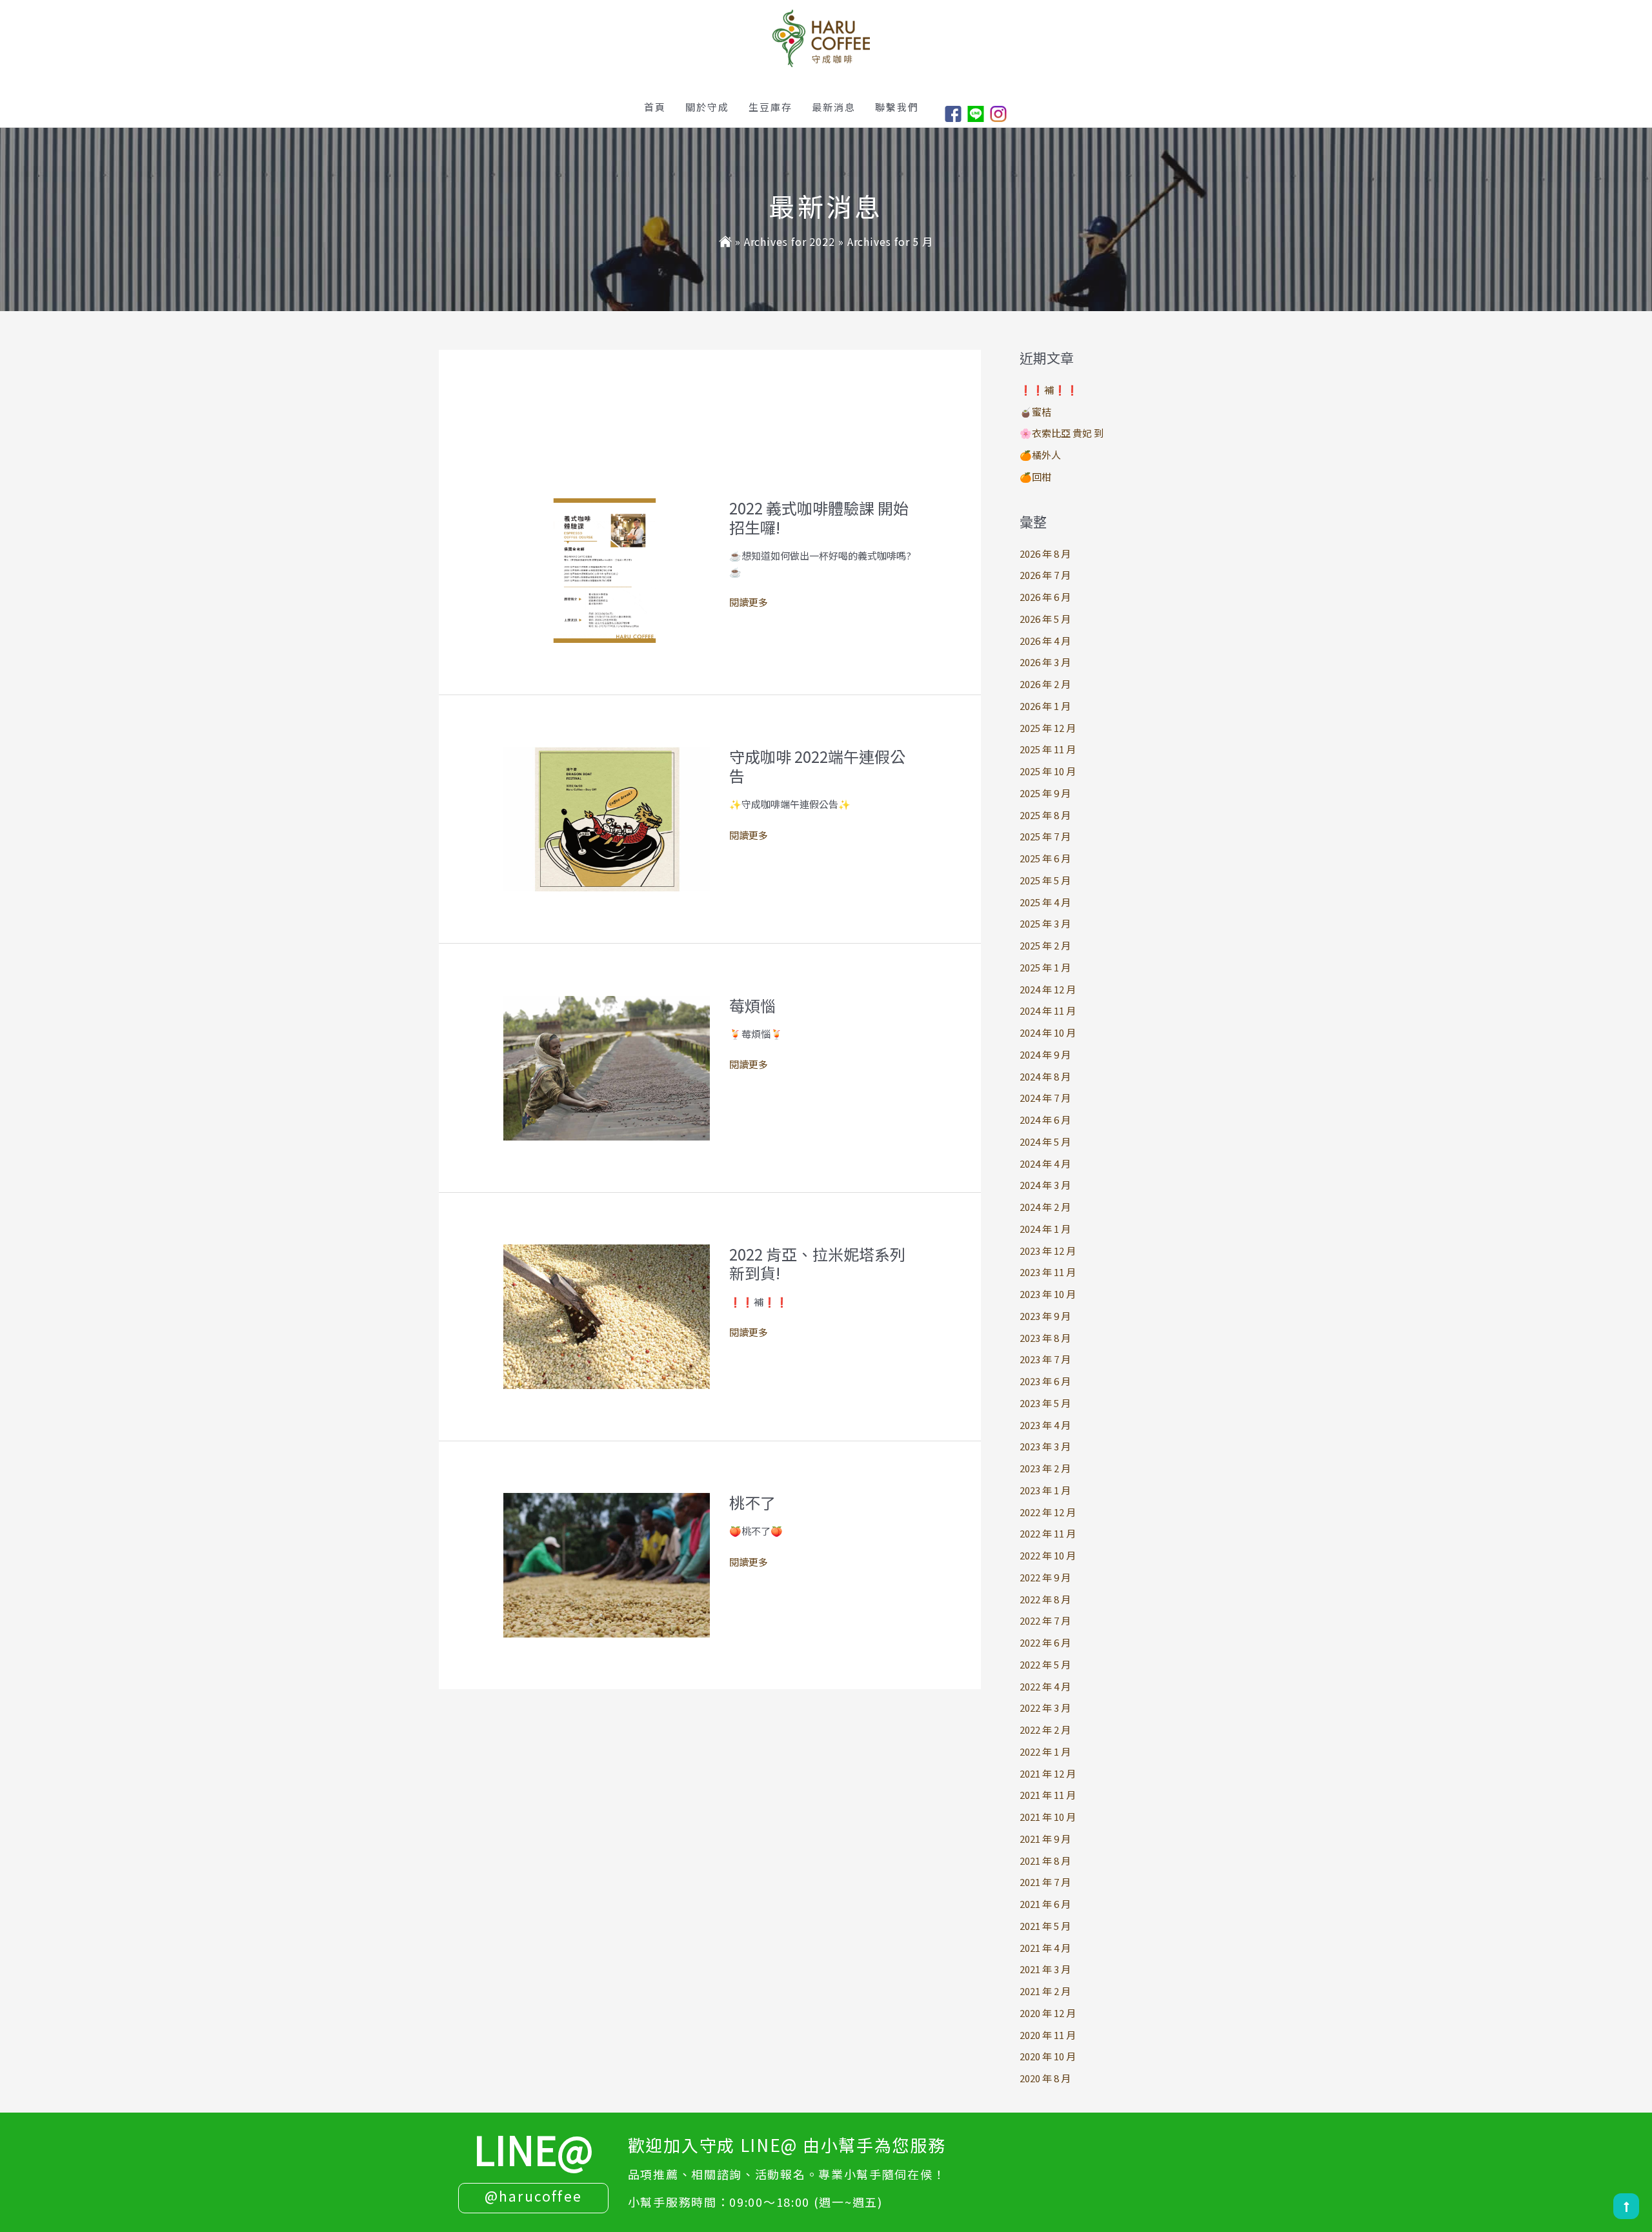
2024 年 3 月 (1045, 1185)
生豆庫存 (771, 107)
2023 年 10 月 (1048, 1294)
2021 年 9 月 (1045, 1839)
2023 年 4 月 (1045, 1425)
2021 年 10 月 (1048, 1817)
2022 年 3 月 (1045, 1708)
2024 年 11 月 (1048, 1010)
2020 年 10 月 (1048, 2056)
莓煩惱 (752, 1005)
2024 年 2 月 (1045, 1207)
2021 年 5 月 (1045, 1926)
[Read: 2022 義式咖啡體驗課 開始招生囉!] (607, 569)
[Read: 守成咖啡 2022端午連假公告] (607, 817)
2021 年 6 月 (1045, 1904)
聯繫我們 (897, 107)
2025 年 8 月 (1045, 815)
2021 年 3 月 (1045, 1969)
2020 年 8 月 (1045, 2078)
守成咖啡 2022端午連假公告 (817, 766)
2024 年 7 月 (1045, 1098)
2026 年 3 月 (1045, 662)
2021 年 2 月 (1045, 1991)
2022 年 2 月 (1045, 1730)
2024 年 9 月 (1045, 1054)
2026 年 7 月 (1045, 575)
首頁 (655, 107)
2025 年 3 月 (1045, 923)
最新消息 (834, 107)
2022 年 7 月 (1045, 1620)
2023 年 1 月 (1045, 1490)
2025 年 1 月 (1045, 967)
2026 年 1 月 (1045, 706)
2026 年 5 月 (1045, 619)
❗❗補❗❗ (1049, 390)
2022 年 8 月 (1045, 1599)
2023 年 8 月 (1045, 1338)
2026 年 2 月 (1045, 684)
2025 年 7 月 (1045, 836)
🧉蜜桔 (1035, 411)
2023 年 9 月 (1045, 1316)
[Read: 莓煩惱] (607, 1067)
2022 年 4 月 (1045, 1686)
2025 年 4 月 (1045, 902)
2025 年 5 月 (1045, 880)
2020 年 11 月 (1048, 2035)
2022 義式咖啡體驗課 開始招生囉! (819, 517)
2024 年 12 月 (1048, 989)
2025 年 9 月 (1045, 793)
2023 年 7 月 (1045, 1359)
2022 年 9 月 (1045, 1577)
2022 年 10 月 (1048, 1555)
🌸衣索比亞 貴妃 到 (1062, 433)
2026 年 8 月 (1045, 553)
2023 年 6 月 (1045, 1381)
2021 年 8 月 (1045, 1861)
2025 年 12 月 (1048, 728)
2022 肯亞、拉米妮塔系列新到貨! (817, 1263)
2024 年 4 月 (1045, 1163)
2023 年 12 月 (1048, 1251)
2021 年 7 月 (1045, 1882)
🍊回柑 (1035, 477)
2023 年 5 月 (1045, 1403)
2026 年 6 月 (1045, 597)
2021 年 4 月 (1045, 1948)
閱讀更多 (749, 603)
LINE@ (533, 2148)
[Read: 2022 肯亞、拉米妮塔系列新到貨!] (607, 1315)
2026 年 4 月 (1045, 641)
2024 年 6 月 (1045, 1120)
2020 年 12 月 (1048, 2013)
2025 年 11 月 (1048, 749)
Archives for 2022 (790, 241)
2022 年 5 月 (1045, 1664)
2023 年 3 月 (1045, 1446)
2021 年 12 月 (1048, 1773)
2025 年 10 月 (1048, 771)
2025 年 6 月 (1045, 858)
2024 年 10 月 (1048, 1032)
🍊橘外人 (1040, 455)
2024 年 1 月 (1045, 1229)
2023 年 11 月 (1048, 1272)
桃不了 (752, 1502)
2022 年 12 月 (1048, 1512)
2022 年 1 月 (1045, 1751)
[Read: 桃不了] (607, 1564)
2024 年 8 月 (1045, 1076)
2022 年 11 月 (1048, 1533)
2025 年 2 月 (1045, 945)
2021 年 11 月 (1048, 1795)
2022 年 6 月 (1045, 1642)
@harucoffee (533, 2195)
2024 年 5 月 (1045, 1141)
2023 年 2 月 (1045, 1468)
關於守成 (707, 107)
